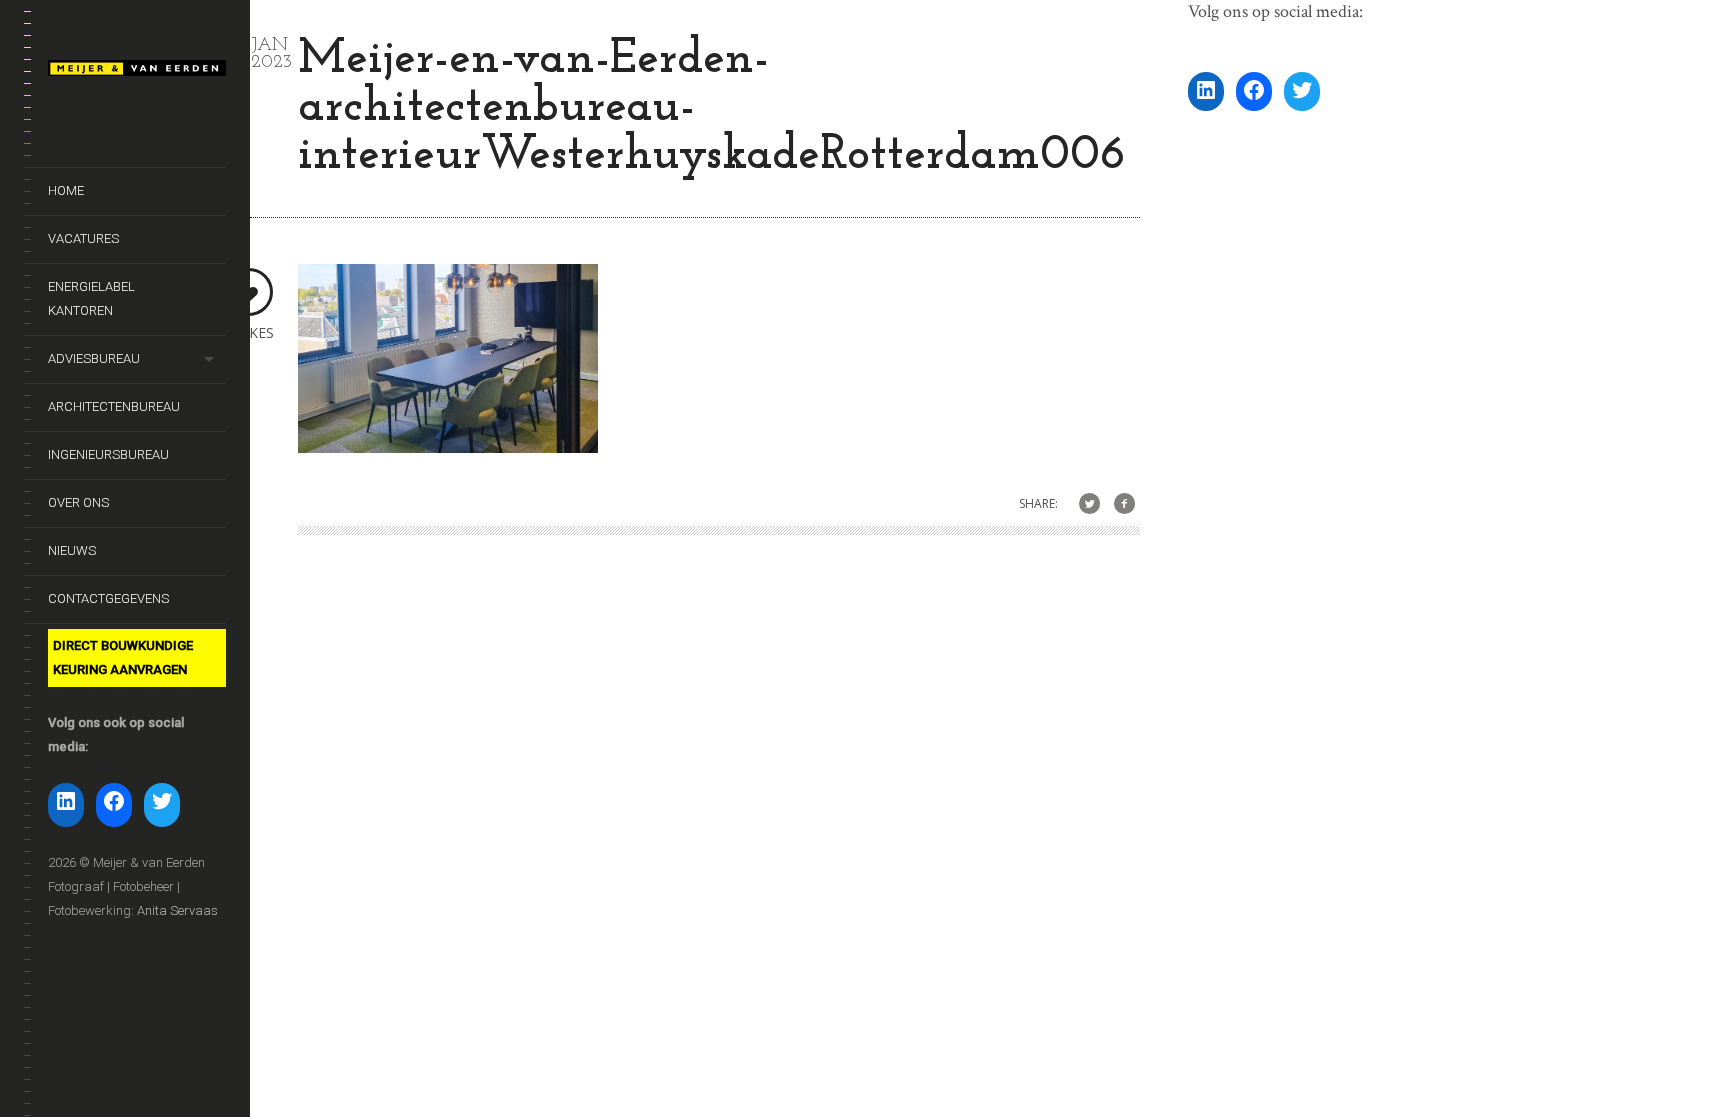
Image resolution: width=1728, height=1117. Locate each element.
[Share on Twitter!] (1089, 504)
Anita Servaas (177, 910)
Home (66, 190)
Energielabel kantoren (91, 298)
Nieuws (72, 550)
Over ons (78, 502)
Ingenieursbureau (108, 454)
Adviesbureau (94, 358)
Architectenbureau (114, 406)
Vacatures (83, 238)
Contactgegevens (108, 598)
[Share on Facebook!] (1124, 504)
